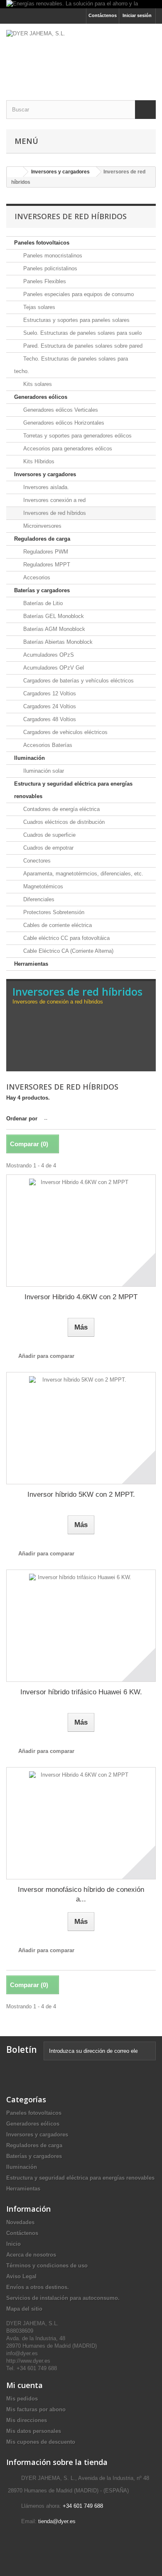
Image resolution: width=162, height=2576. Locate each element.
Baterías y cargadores (42, 590)
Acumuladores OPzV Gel (53, 668)
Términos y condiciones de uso (47, 2266)
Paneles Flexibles (44, 281)
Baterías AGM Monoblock (53, 629)
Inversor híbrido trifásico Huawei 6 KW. (81, 1692)
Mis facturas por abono (36, 2409)
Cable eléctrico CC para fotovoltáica (66, 938)
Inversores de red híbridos (54, 513)
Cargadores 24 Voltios (49, 706)
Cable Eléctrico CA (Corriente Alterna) (67, 951)
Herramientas (31, 964)
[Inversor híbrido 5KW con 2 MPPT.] (81, 1428)
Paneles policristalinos (49, 268)
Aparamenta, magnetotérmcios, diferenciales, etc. (82, 874)
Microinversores (42, 526)
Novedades (20, 2222)
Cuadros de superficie (49, 835)
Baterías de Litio (42, 603)
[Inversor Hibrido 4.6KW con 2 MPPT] (81, 1231)
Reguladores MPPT (46, 565)
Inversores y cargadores (45, 474)
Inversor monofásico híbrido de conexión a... (81, 1894)
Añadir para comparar (46, 1356)
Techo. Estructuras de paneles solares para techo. (71, 365)
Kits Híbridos (38, 461)
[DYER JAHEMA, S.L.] (81, 55)
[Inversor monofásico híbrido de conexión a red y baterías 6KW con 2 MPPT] (81, 1823)
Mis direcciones (27, 2420)
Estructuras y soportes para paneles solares (76, 320)
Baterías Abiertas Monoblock (57, 642)
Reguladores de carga (42, 539)
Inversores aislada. (45, 487)
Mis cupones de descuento (41, 2442)
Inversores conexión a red (54, 500)
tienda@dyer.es (57, 2521)
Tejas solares (38, 307)
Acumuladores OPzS (48, 655)
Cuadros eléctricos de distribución (63, 822)
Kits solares (37, 384)
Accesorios (36, 577)
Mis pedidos (22, 2399)
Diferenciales (38, 899)
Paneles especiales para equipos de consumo (78, 294)
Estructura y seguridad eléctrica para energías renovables (73, 790)
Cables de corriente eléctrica (57, 925)
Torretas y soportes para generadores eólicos (77, 436)
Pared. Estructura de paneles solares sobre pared (82, 346)
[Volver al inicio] (15, 172)
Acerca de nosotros (31, 2255)
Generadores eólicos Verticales (60, 410)
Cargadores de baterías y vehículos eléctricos (78, 681)
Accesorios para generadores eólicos (67, 449)
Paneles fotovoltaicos (42, 243)
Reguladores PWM (45, 552)
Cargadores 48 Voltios (49, 719)
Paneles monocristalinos (52, 256)
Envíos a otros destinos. (38, 2287)
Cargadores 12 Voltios (49, 693)
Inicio (13, 2244)
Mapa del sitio (24, 2309)
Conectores (36, 861)
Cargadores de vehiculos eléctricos (65, 732)
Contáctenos (103, 15)
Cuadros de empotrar (48, 848)
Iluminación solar (43, 771)
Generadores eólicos (41, 397)
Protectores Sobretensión (53, 912)
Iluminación (29, 758)
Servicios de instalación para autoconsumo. (63, 2298)
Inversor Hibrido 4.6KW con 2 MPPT (81, 1297)
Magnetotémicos (42, 886)
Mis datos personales (34, 2431)
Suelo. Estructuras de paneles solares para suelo (82, 333)
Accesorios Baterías (47, 745)
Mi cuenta (25, 2385)
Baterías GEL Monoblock (53, 616)
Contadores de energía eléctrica (61, 809)
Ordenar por (22, 1119)
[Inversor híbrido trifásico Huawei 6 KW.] (81, 1626)
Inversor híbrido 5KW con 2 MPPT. (81, 1494)
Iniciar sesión (137, 15)
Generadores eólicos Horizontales (63, 423)
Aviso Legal (21, 2276)
